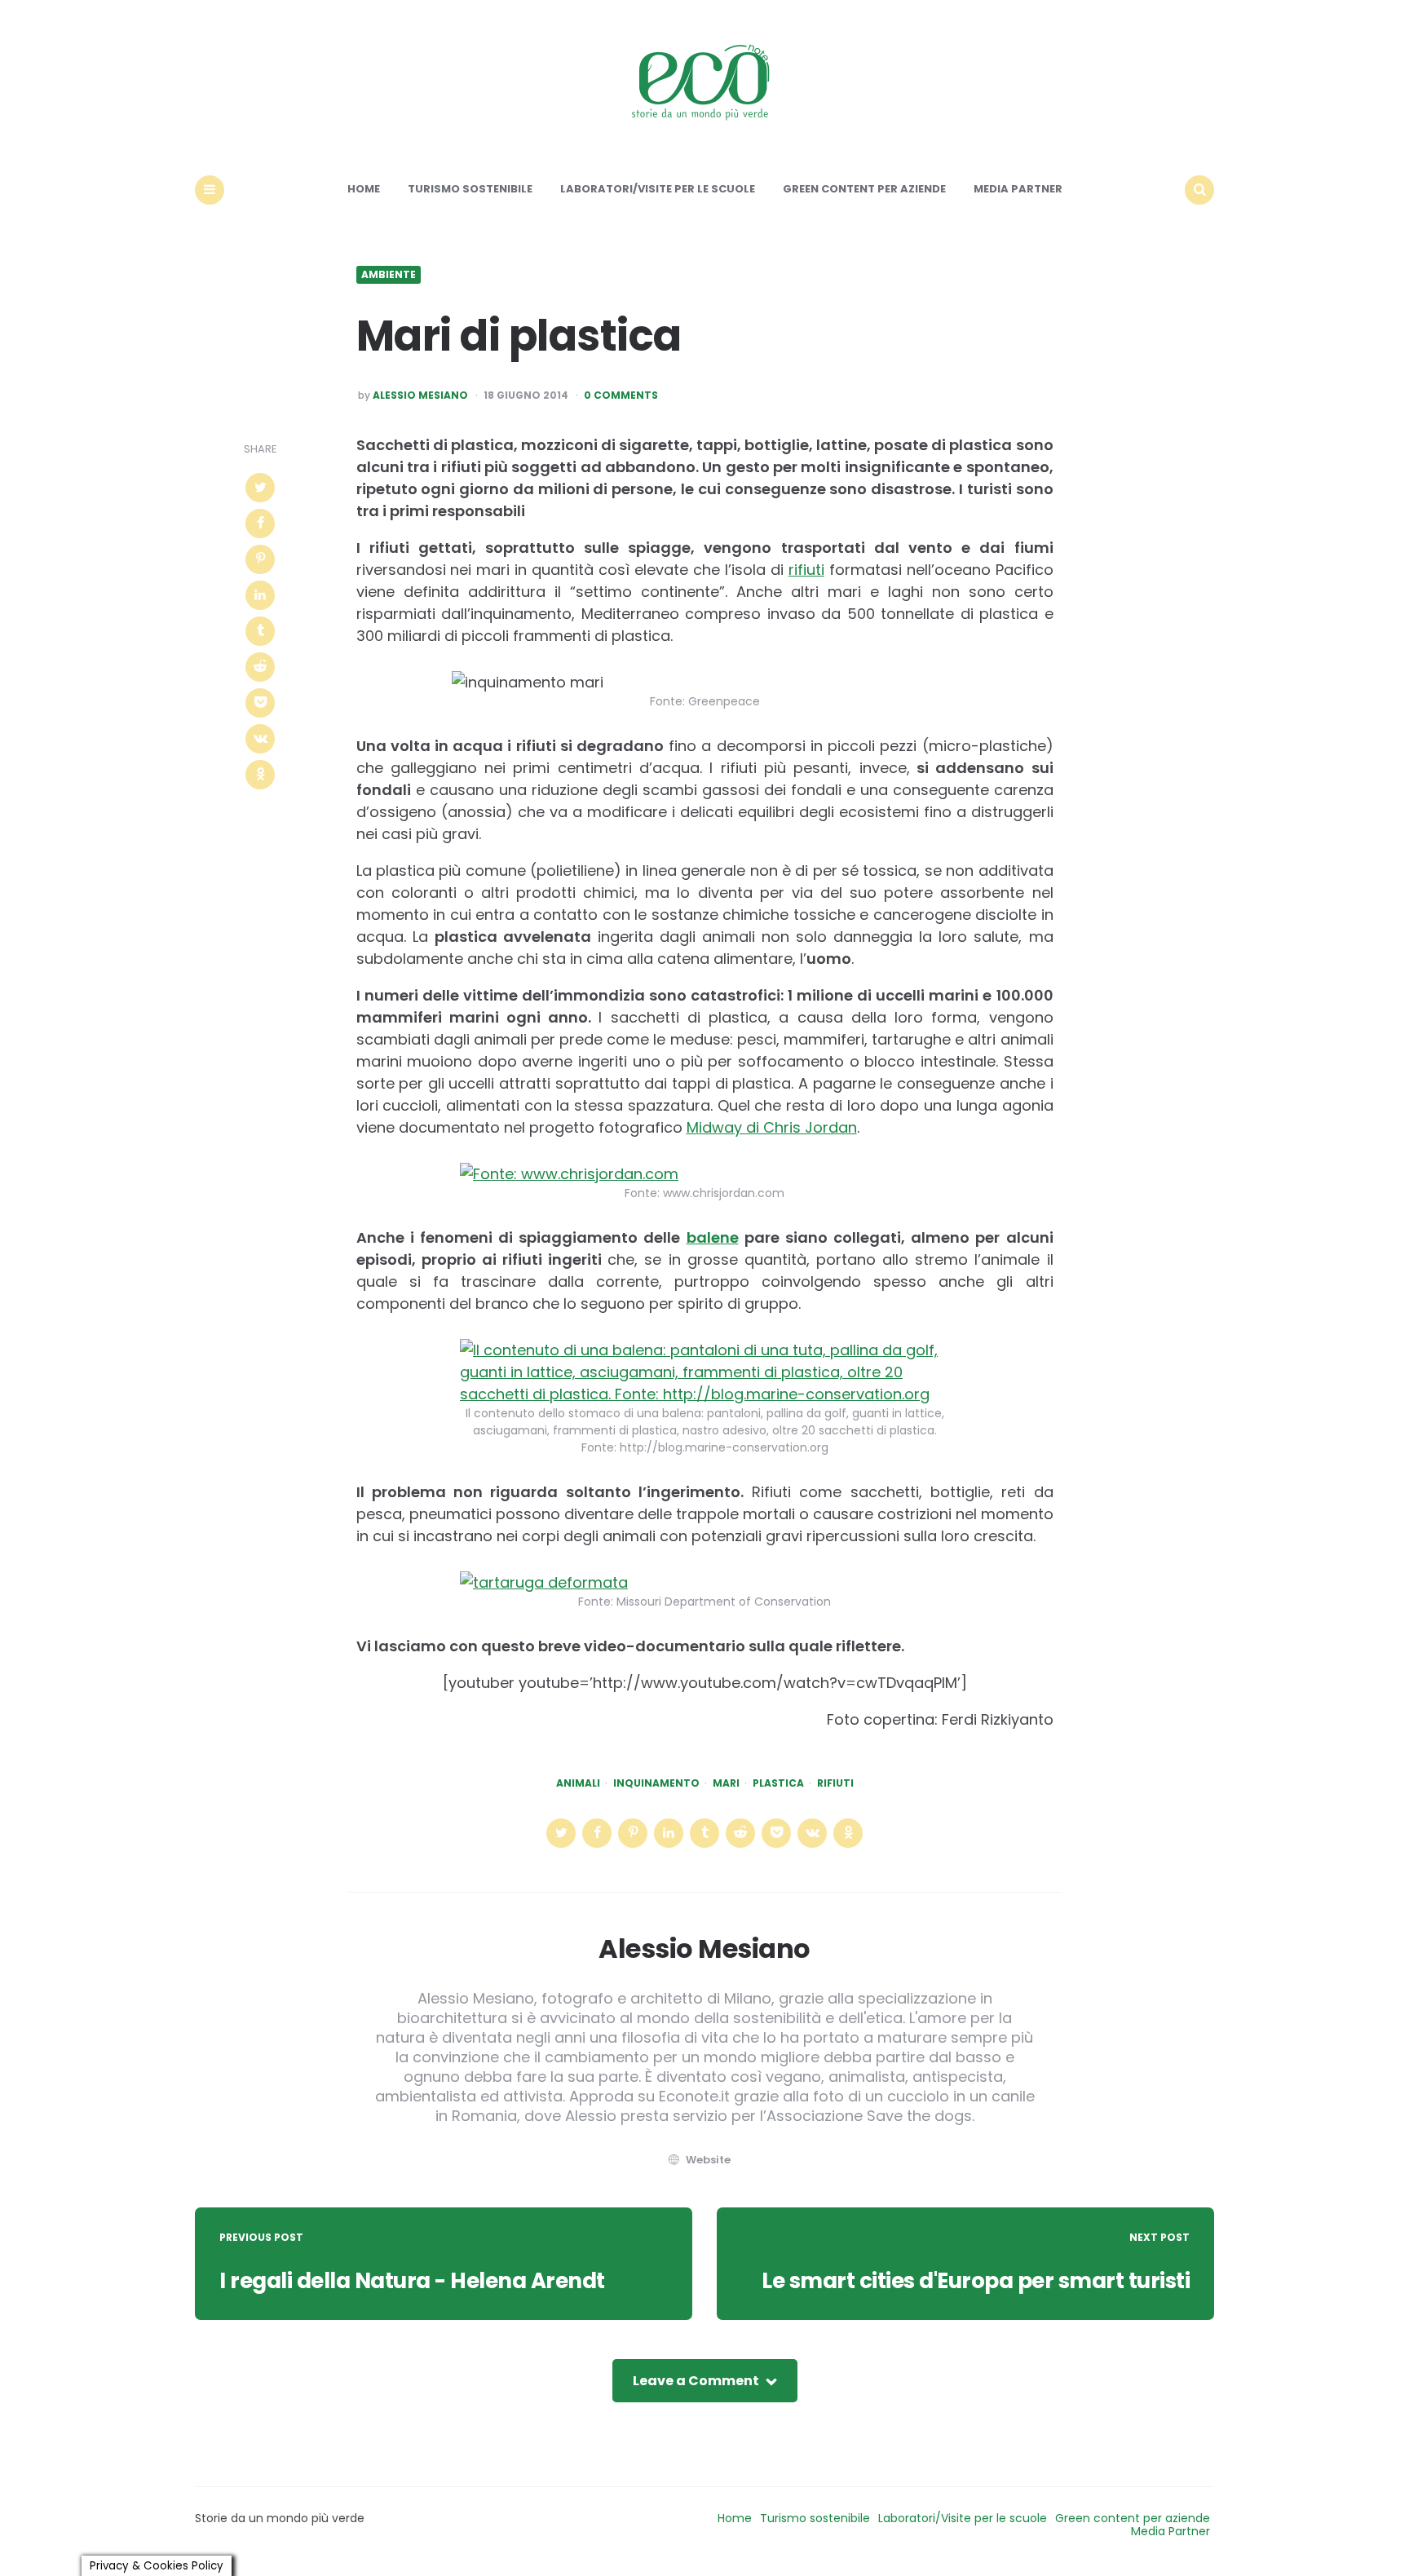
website (708, 2160)
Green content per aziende (864, 189)
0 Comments (621, 395)
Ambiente (389, 275)
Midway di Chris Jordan (772, 1127)
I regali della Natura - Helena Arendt (412, 2281)
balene (713, 1237)
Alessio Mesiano (420, 395)
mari (726, 1783)
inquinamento (656, 1783)
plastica (778, 1783)
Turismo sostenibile (470, 189)
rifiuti (806, 570)
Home (364, 189)
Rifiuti (835, 1783)
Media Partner (1018, 189)
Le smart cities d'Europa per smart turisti (976, 2281)
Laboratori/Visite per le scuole (658, 189)
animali (578, 1783)
